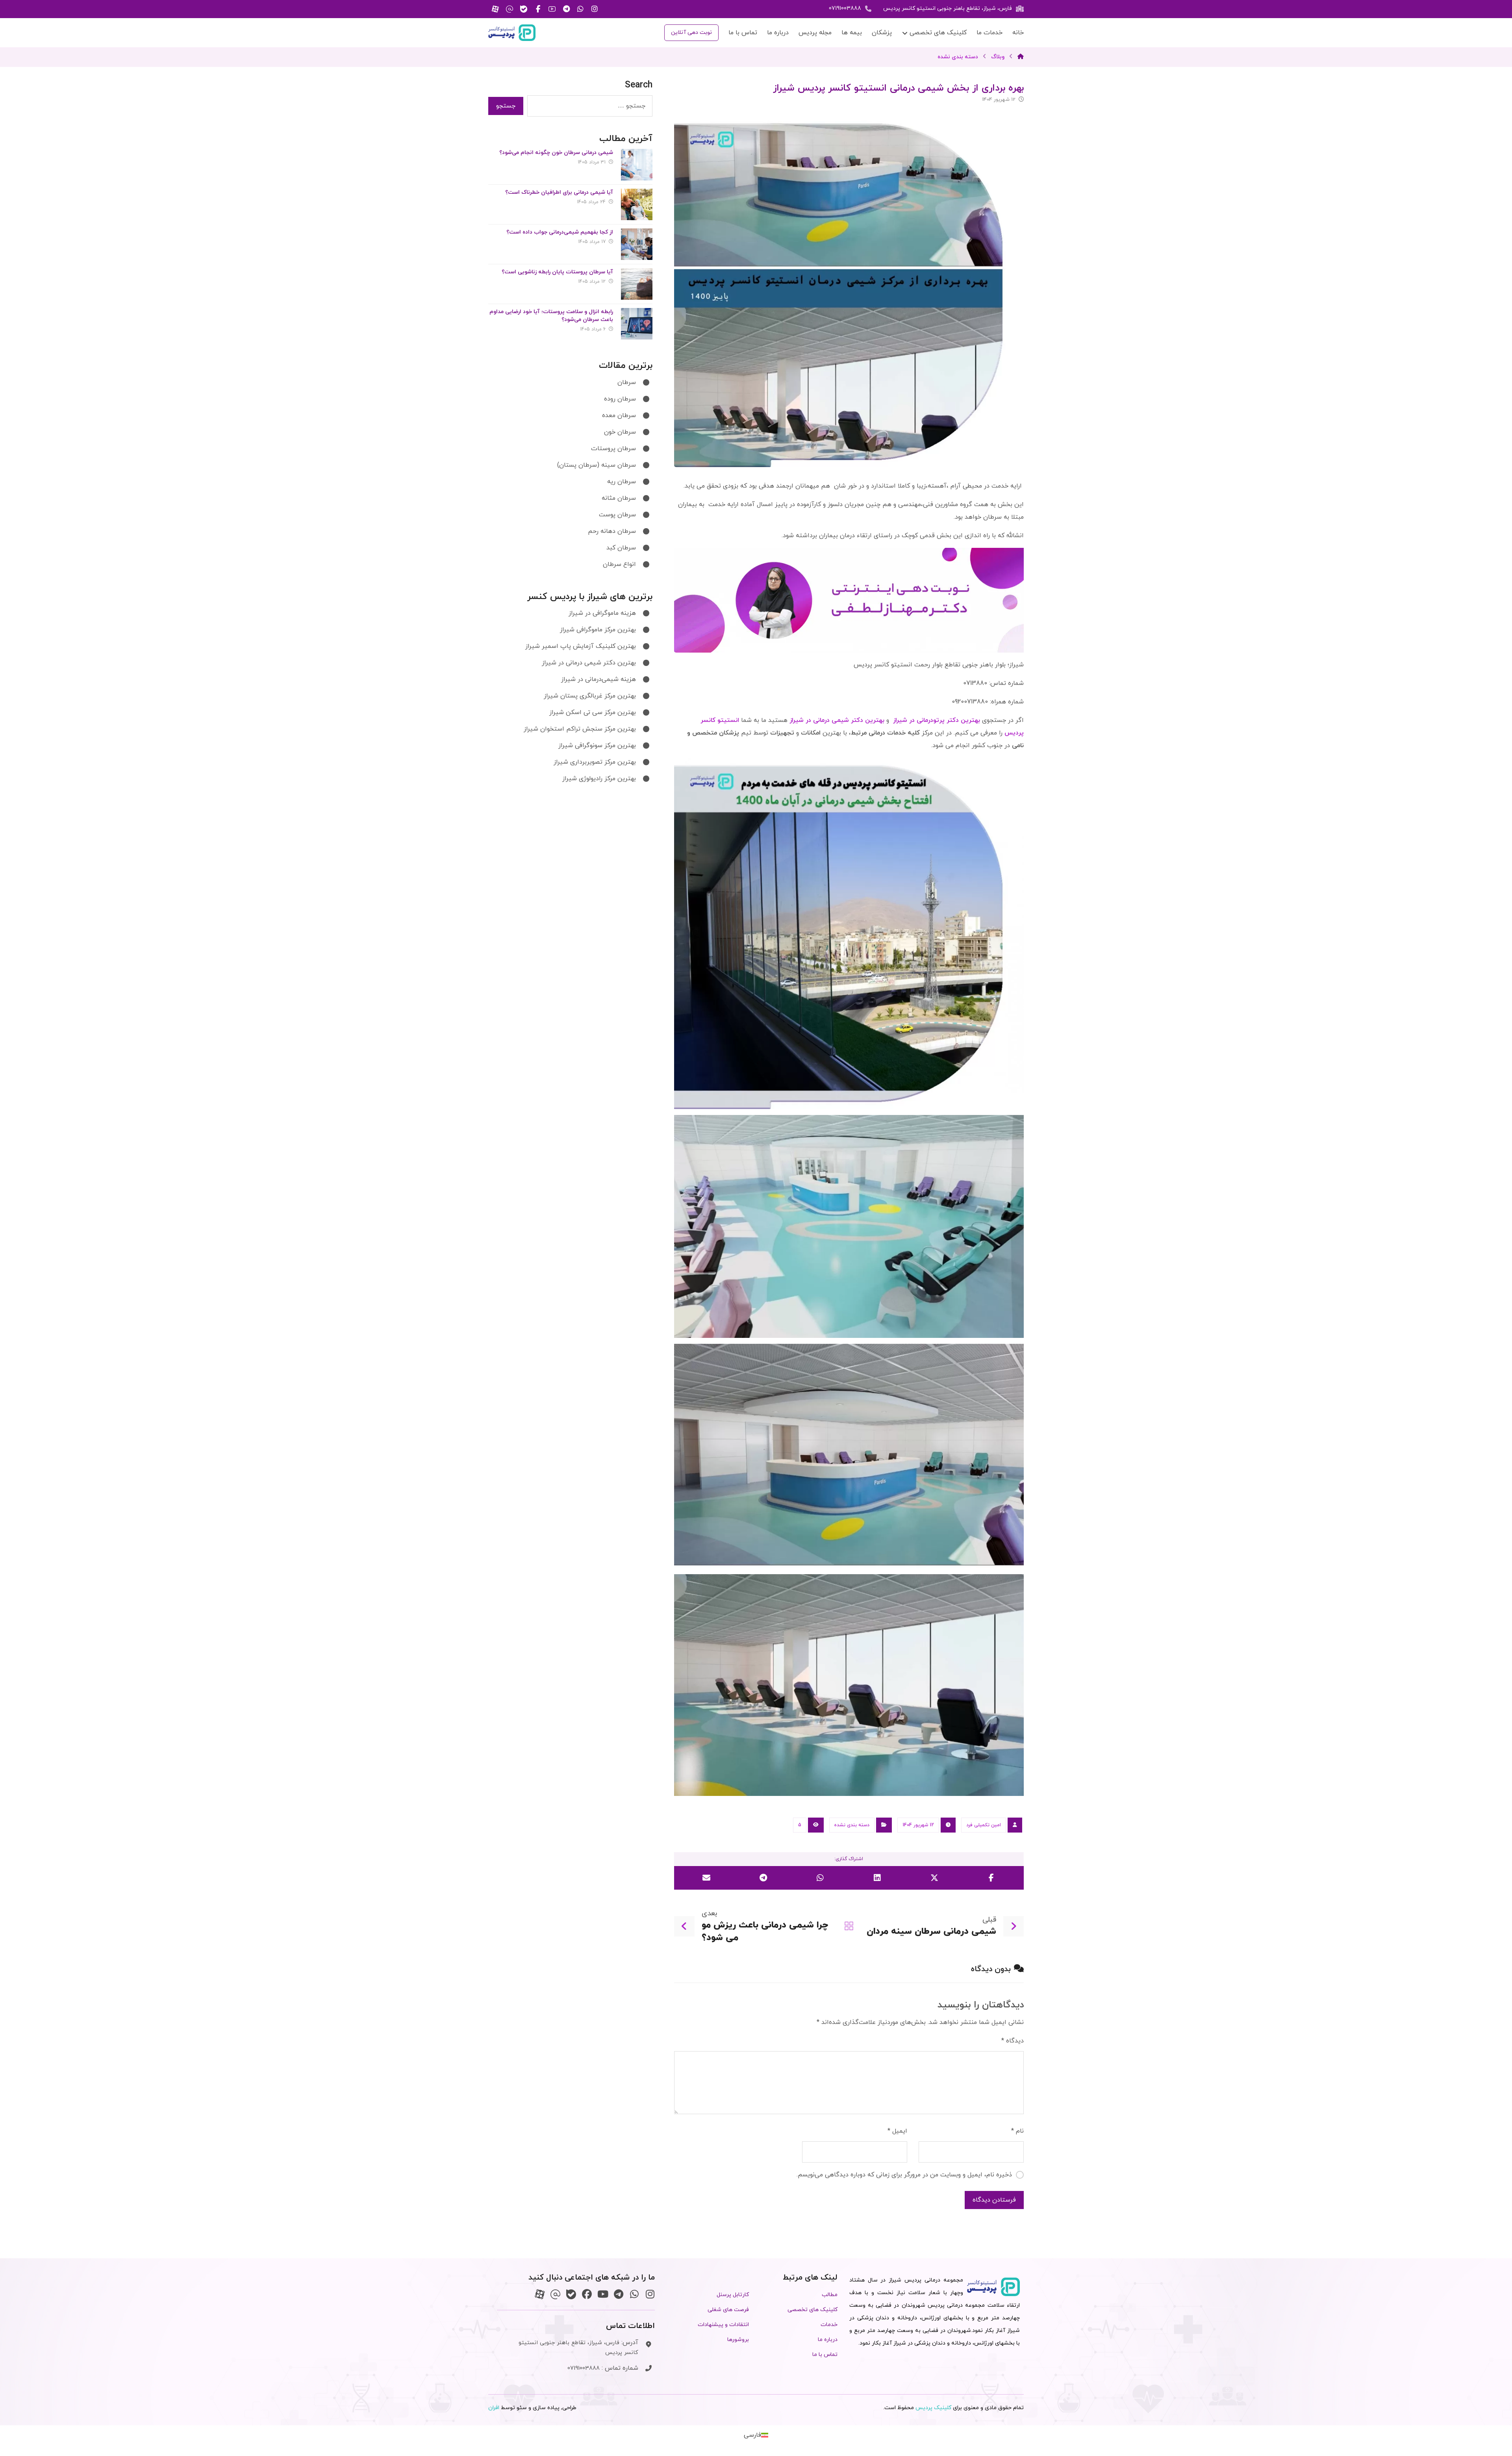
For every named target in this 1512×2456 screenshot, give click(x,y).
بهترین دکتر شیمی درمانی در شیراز (837, 720)
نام (1017, 2131)
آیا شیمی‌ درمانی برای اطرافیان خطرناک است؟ (559, 192)
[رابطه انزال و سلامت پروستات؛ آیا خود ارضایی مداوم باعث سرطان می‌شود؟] (637, 324)
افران (494, 2408)
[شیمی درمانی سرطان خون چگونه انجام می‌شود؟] (637, 165)
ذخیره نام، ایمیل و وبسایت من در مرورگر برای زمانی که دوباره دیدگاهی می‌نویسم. (904, 2175)
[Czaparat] (540, 2294)
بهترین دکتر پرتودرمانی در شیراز (936, 720)
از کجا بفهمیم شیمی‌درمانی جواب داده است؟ (560, 232)
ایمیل (897, 2131)
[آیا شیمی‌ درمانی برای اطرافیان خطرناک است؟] (637, 204)
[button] (595, 9)
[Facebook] (587, 2294)
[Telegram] (618, 2294)
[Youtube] (603, 2294)
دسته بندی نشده (852, 1825)
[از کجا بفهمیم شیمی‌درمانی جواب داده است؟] (637, 244)
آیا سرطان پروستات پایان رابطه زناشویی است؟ (557, 272)
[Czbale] (571, 2294)
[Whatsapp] (634, 2294)
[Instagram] (650, 2294)
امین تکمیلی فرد (984, 1825)
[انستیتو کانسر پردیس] (512, 33)
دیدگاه (1013, 2041)
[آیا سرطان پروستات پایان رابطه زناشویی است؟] (637, 284)
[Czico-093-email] (555, 2294)
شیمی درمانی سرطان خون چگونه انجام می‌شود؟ (556, 153)
